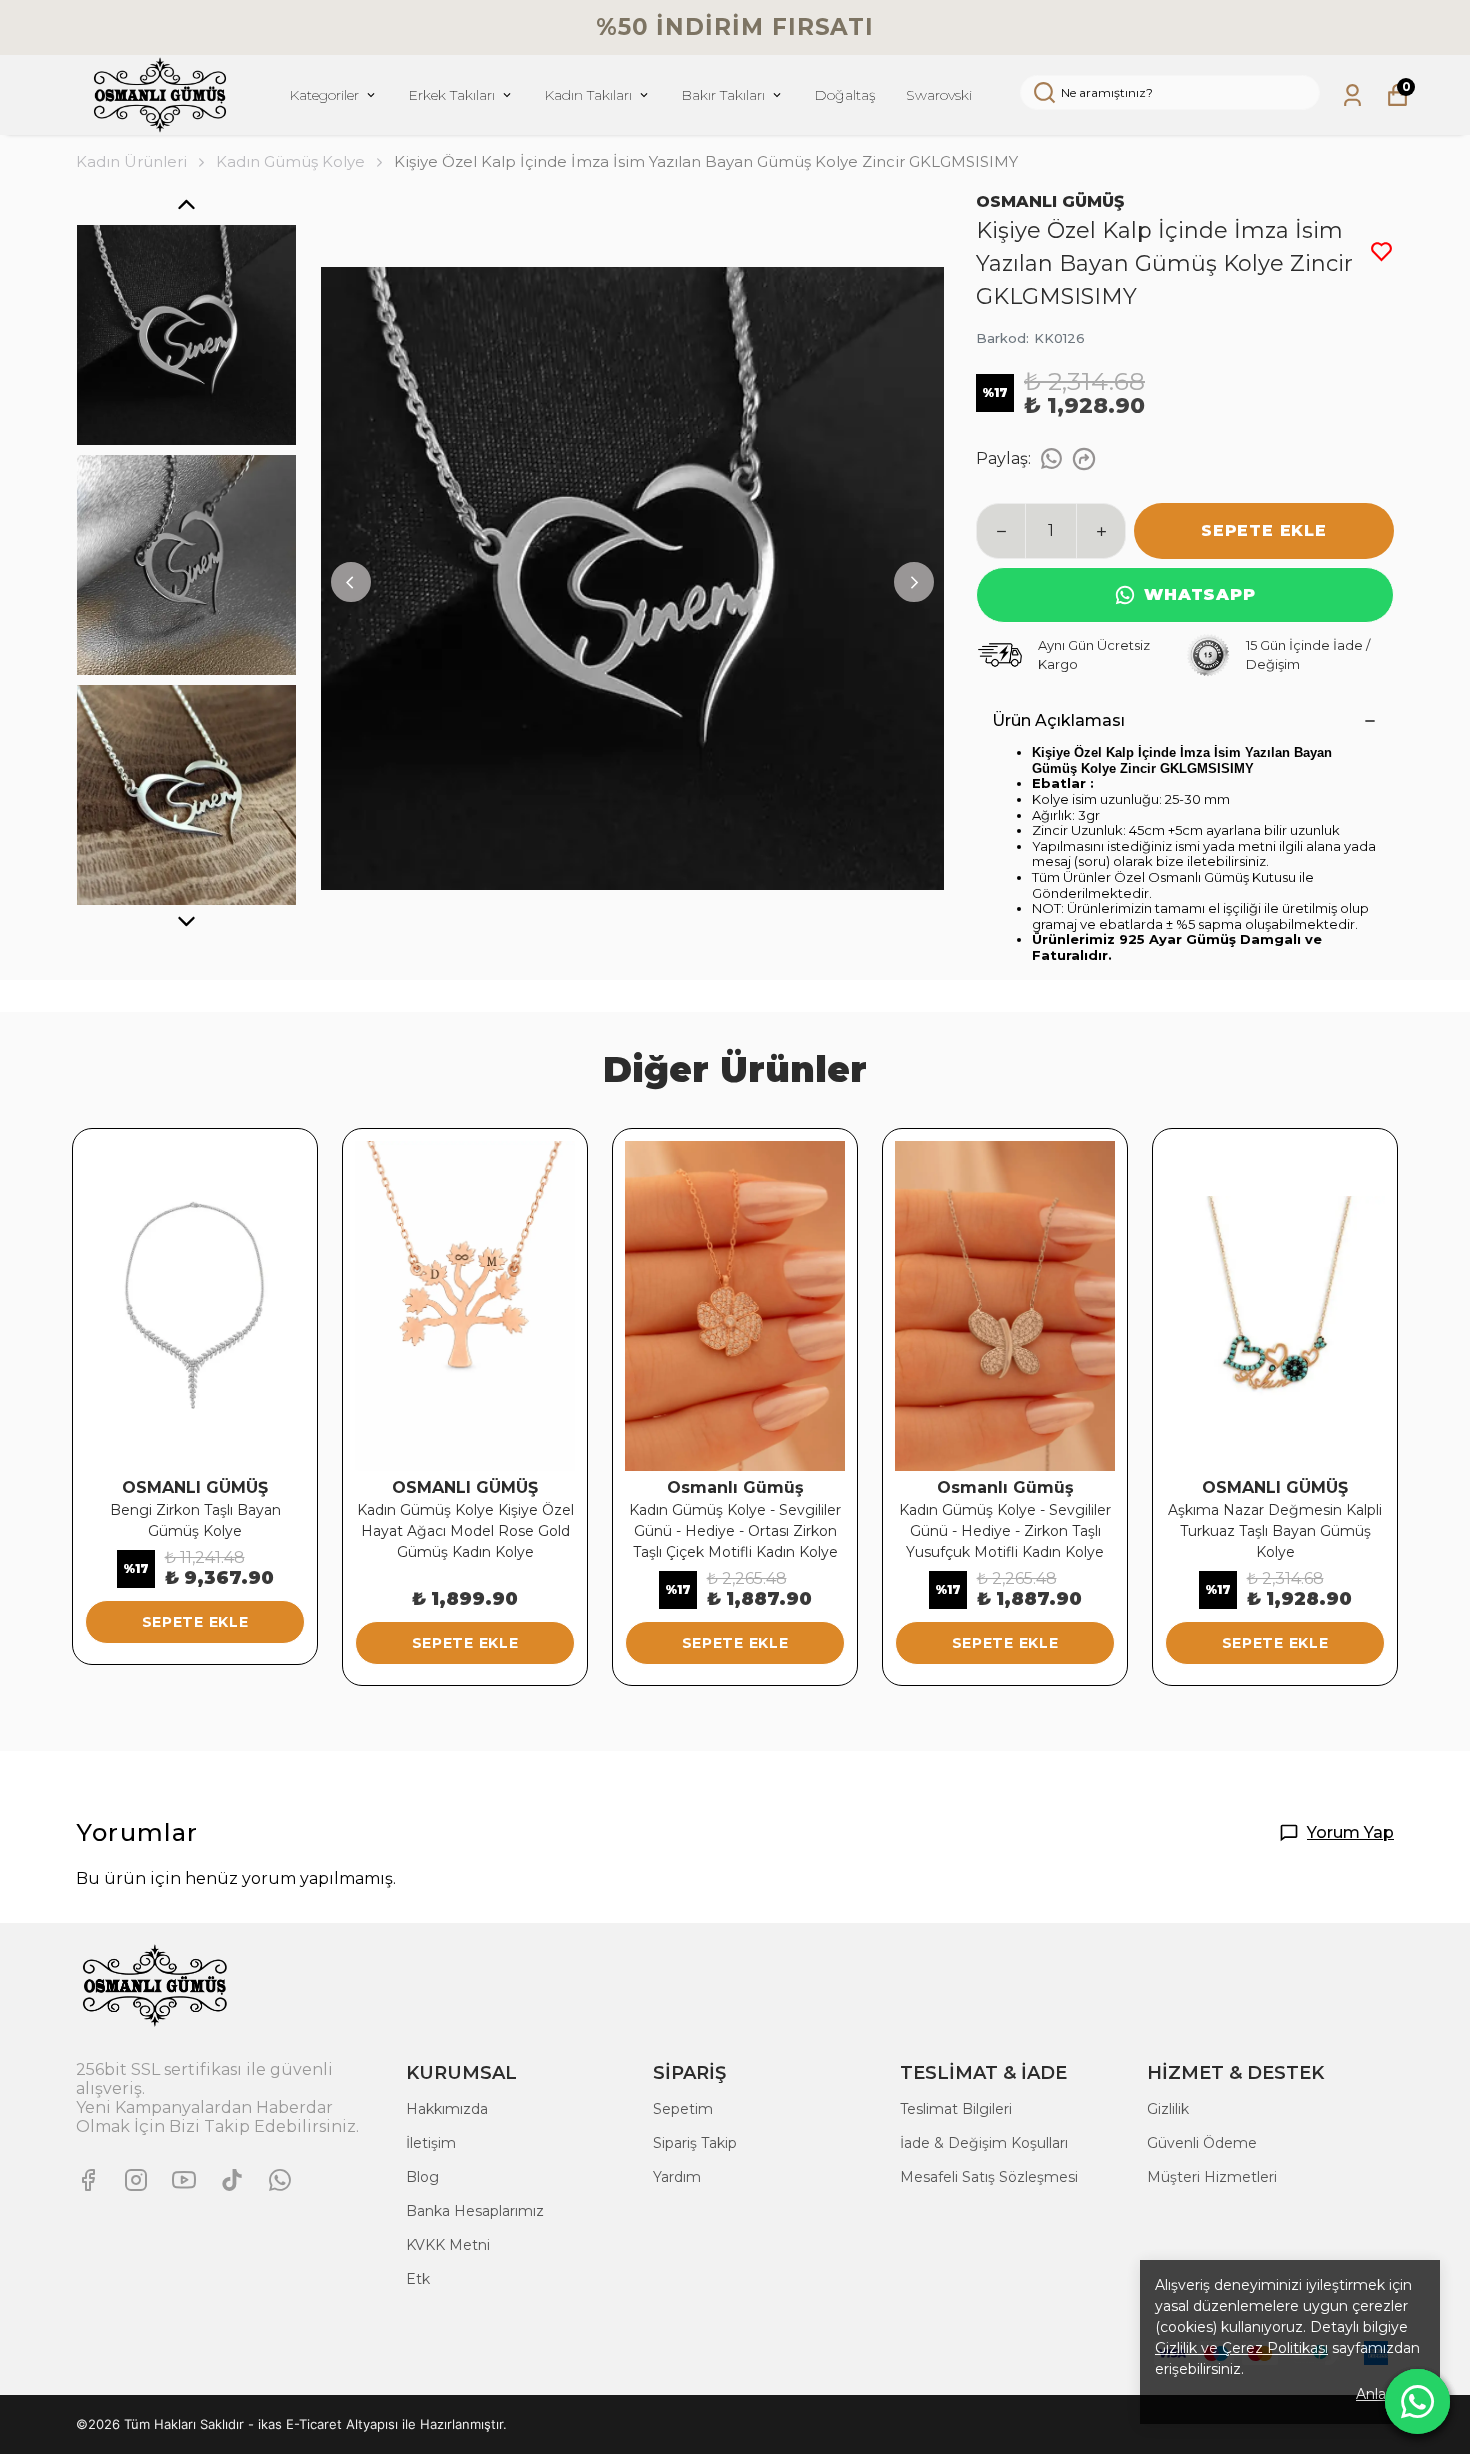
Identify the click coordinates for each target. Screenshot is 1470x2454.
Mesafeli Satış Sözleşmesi (989, 2177)
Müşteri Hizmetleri (1212, 2177)
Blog (422, 2177)
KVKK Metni (448, 2245)
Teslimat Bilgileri (956, 2109)
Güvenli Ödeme (1202, 2143)
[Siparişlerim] (1352, 95)
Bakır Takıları (723, 95)
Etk (418, 2279)
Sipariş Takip (695, 2143)
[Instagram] (136, 2180)
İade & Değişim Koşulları (984, 2143)
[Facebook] (88, 2180)
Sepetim (683, 2109)
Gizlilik (1168, 2109)
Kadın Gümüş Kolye (290, 161)
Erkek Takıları (451, 95)
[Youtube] (184, 2180)
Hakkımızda (447, 2109)
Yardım (677, 2177)
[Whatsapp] (280, 2180)
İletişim (431, 2143)
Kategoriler (324, 95)
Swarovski (939, 95)
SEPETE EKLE (1264, 530)
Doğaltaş (845, 95)
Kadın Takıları (588, 95)
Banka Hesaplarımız (475, 2211)
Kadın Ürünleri (131, 161)
